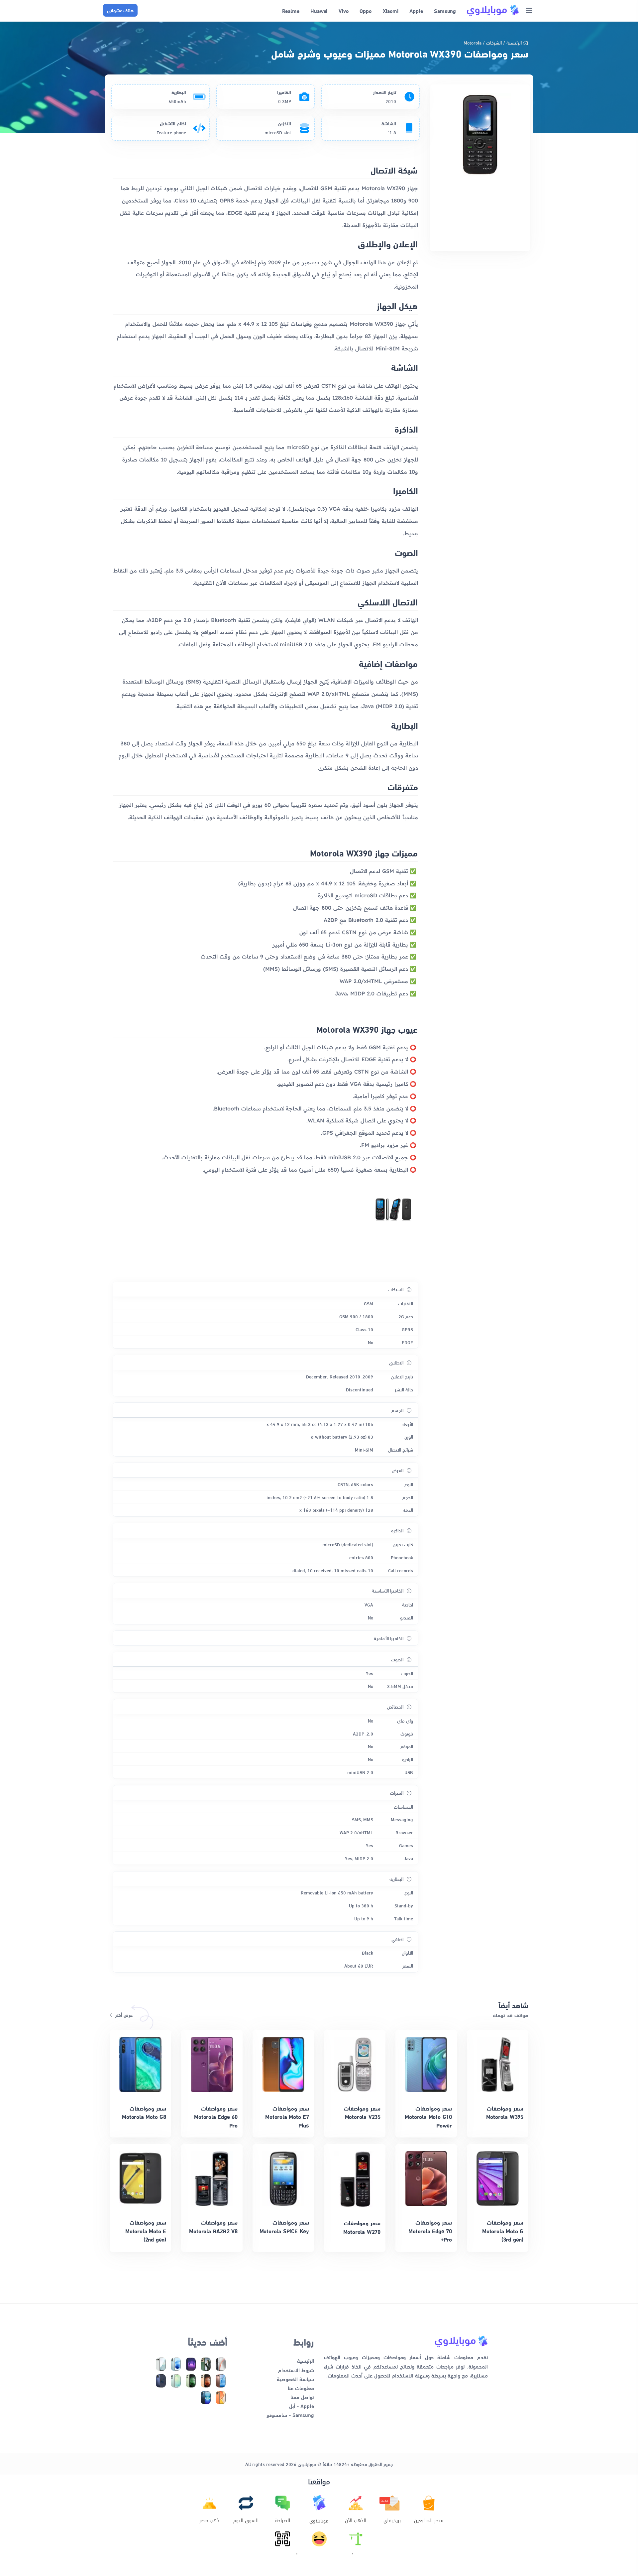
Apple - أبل (302, 2406)
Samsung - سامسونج (290, 2415)
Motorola (473, 42)
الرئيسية (514, 42)
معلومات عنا (301, 2388)
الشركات (494, 42)
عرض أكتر (123, 2015)
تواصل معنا (302, 2397)
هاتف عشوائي (120, 10)
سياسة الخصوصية (295, 2379)
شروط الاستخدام (296, 2370)
